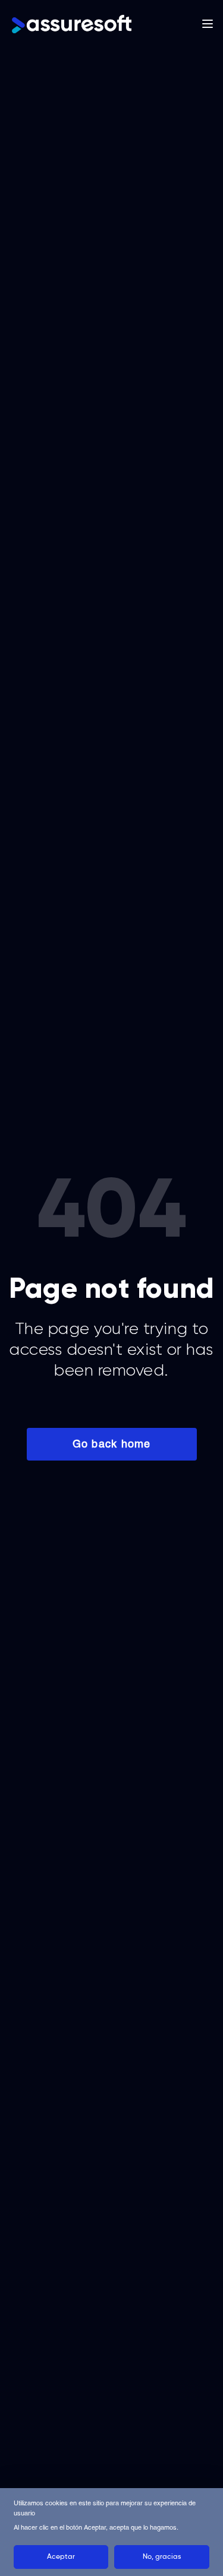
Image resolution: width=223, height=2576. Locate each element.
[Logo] (72, 24)
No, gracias (162, 2557)
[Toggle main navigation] (208, 24)
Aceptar (61, 2557)
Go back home (112, 1444)
